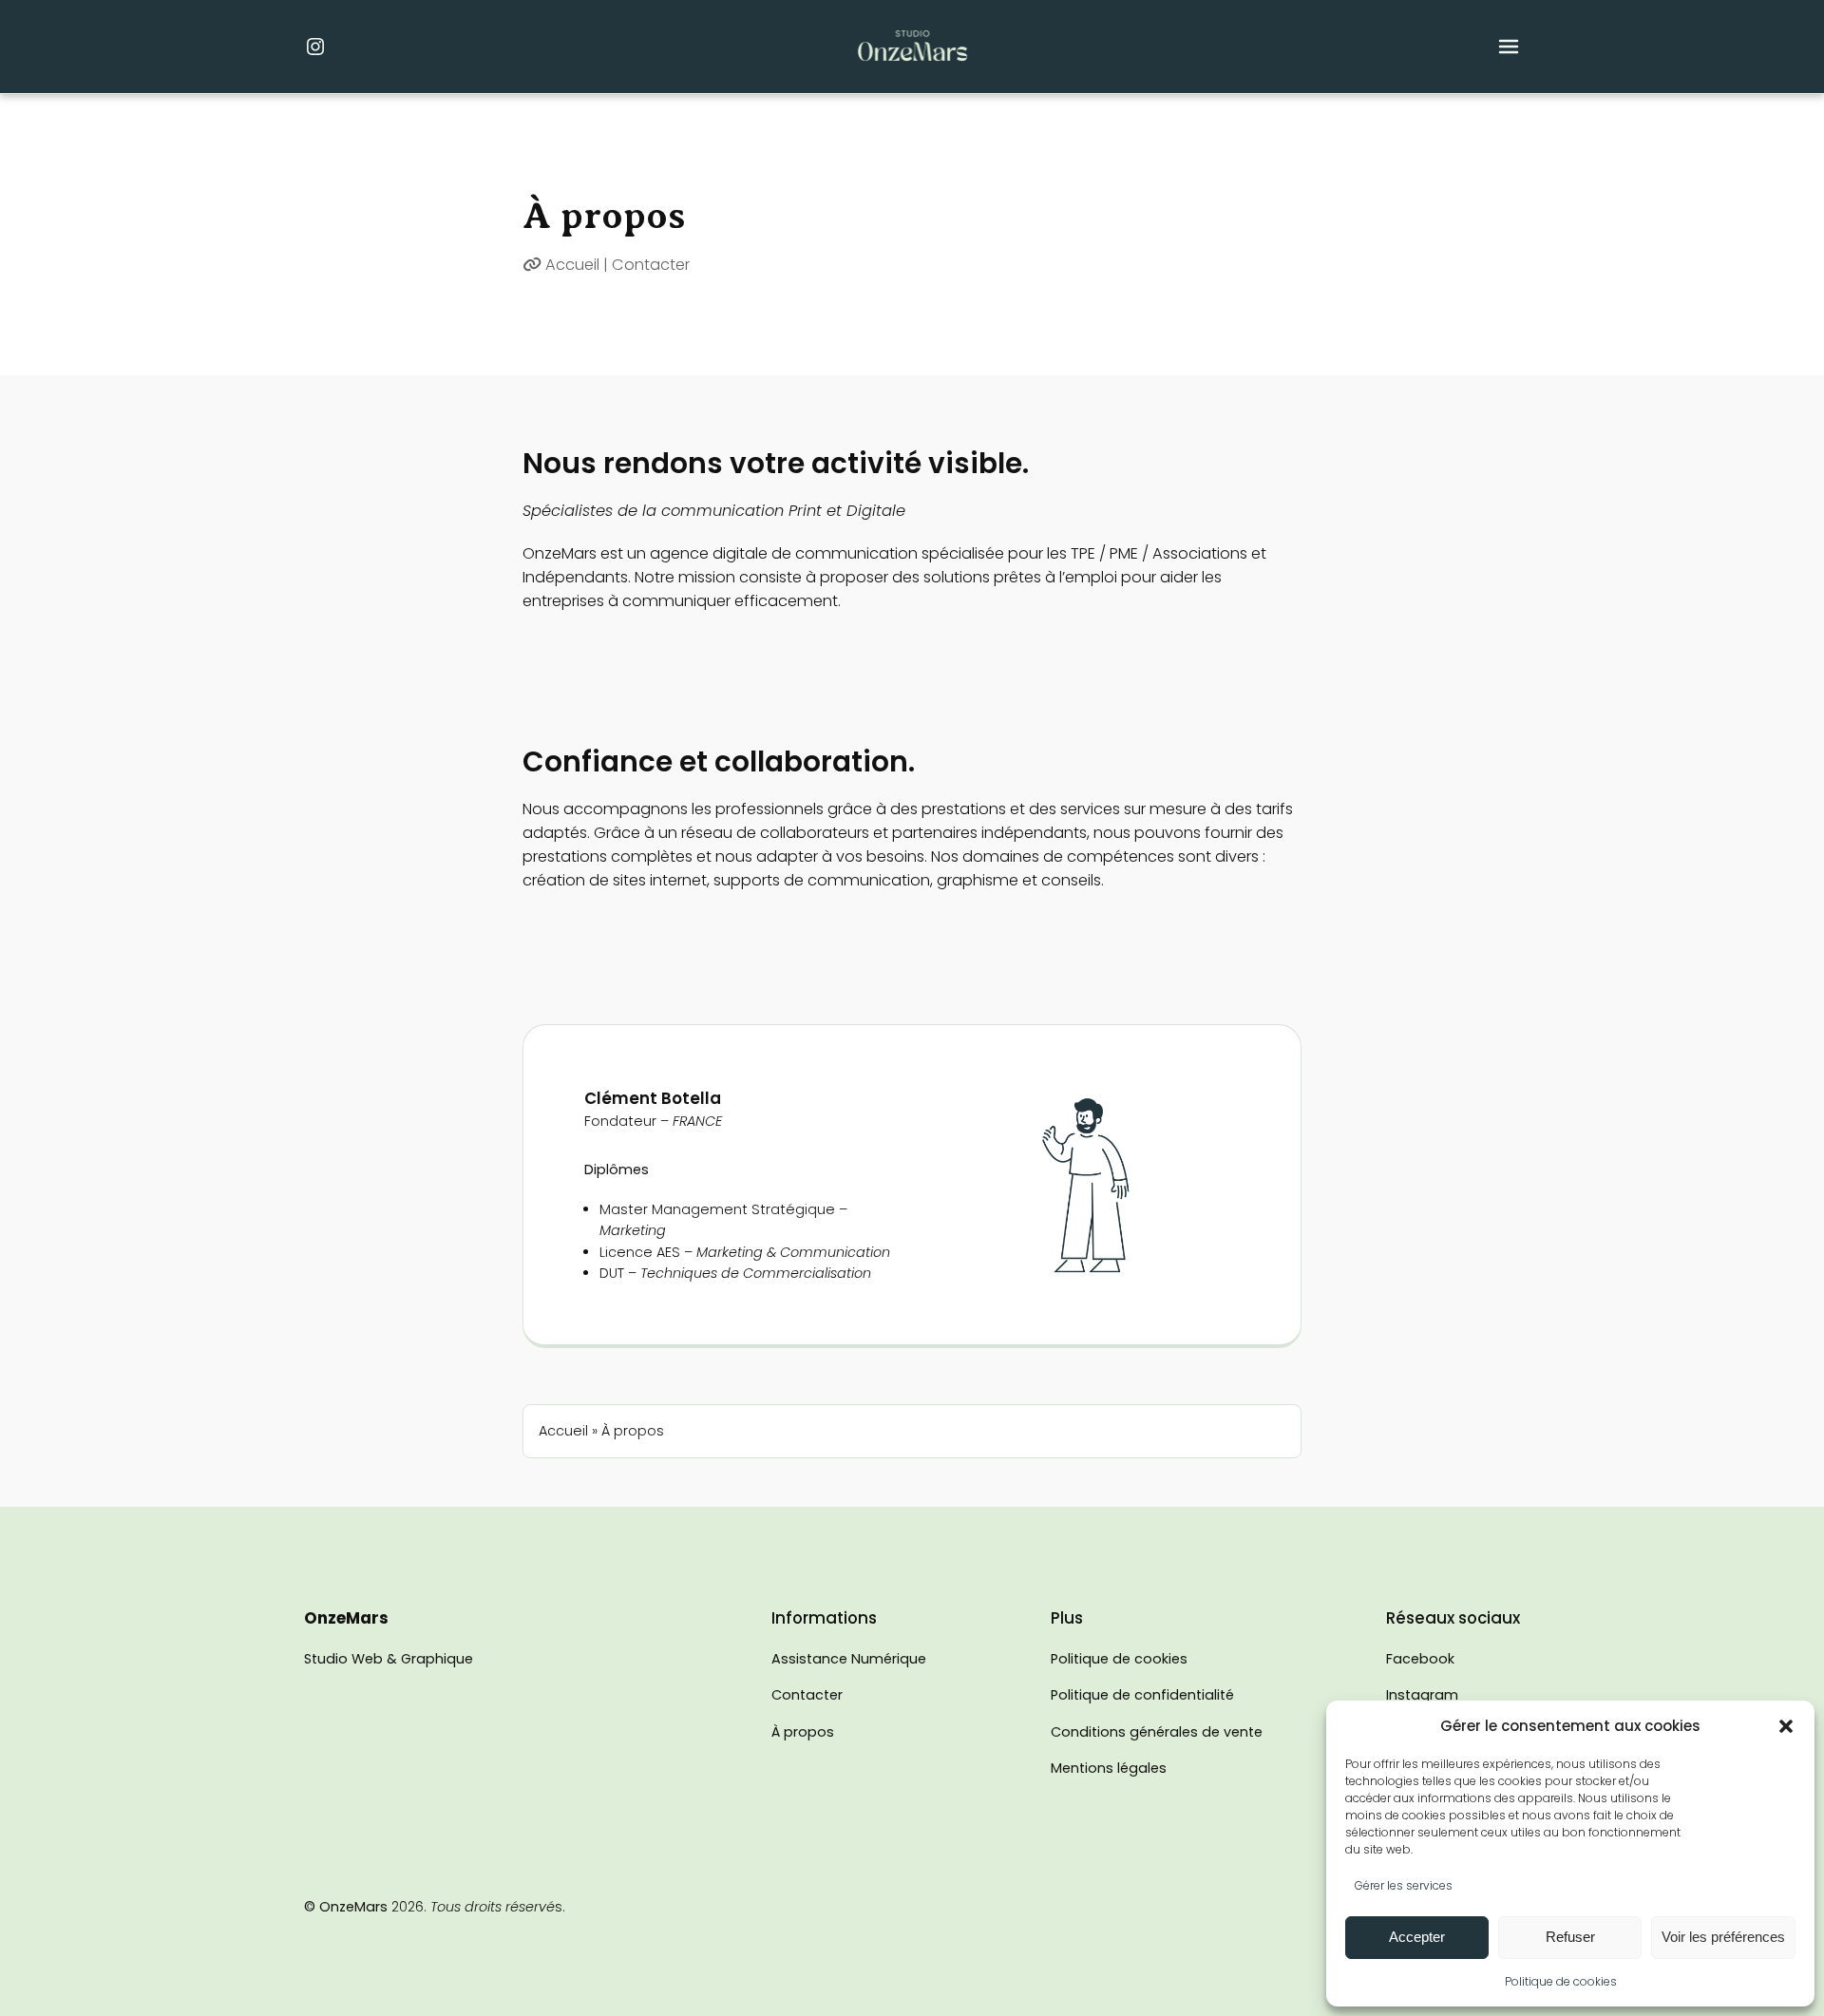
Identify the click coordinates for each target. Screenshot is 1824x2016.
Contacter (651, 265)
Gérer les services (1404, 1885)
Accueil (572, 265)
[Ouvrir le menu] (1509, 47)
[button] (1786, 1726)
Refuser (1570, 1937)
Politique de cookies (1561, 1981)
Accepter (1417, 1937)
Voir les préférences (1723, 1937)
